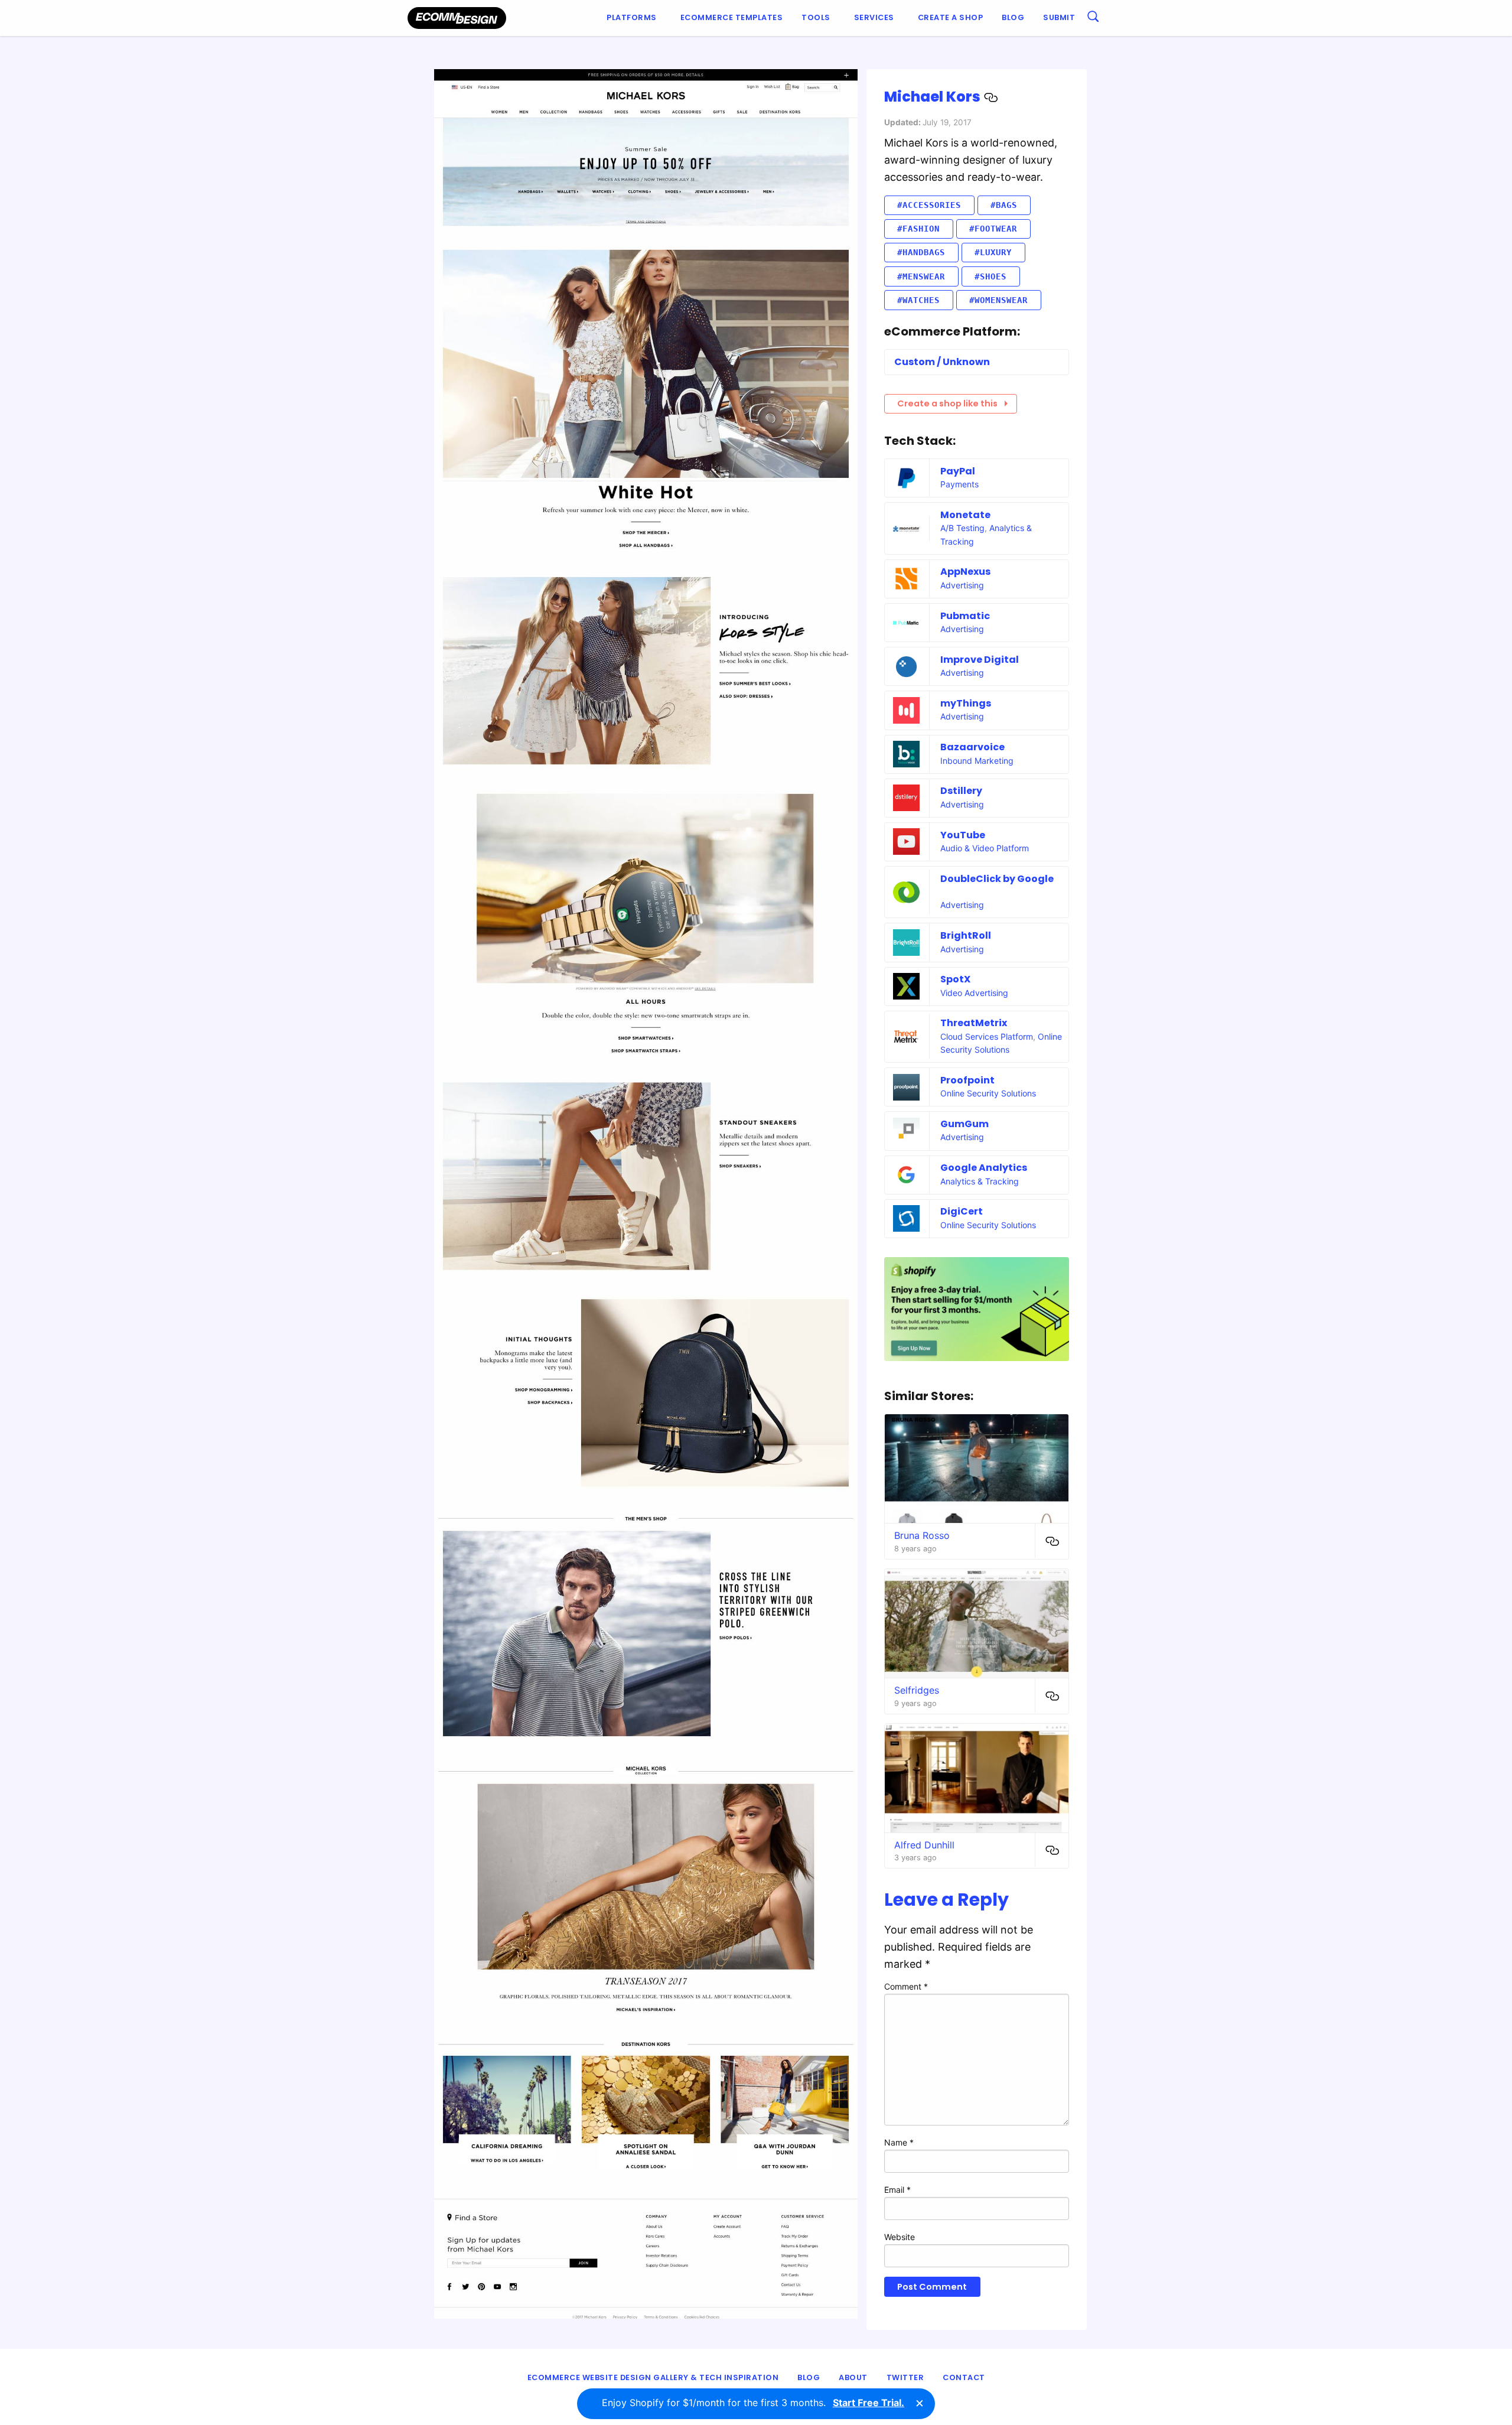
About (853, 2377)
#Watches (918, 300)
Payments (959, 484)
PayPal (958, 471)
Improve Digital (980, 660)
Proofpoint (967, 1080)
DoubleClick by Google (997, 879)
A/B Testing (962, 528)
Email (897, 2190)
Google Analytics (984, 1168)
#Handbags (921, 252)
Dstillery (961, 791)
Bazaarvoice (972, 747)
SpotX (955, 979)
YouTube (963, 835)
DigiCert (962, 1211)
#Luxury (993, 252)
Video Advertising (974, 993)
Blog (1013, 17)
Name (899, 2142)
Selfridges (917, 1690)
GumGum (964, 1124)
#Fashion (918, 229)
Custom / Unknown (942, 362)
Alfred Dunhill (924, 1845)
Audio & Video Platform (985, 848)
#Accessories (929, 205)
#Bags (1004, 205)
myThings (966, 703)
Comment (906, 1986)
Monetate (965, 515)
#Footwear (993, 229)
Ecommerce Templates (732, 17)
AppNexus (965, 572)
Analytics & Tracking (980, 1181)
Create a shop (951, 17)
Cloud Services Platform (987, 1036)
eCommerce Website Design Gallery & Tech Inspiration (653, 2377)
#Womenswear (998, 300)
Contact (964, 2377)
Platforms (632, 17)
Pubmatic (965, 616)
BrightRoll (966, 935)
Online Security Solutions (988, 1093)
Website (900, 2237)
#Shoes (990, 276)
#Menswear (921, 276)
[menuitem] (634, 18)
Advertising (962, 585)
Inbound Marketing (977, 761)
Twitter (905, 2377)
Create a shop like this (947, 403)
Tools (816, 17)
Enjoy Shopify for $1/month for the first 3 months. (753, 2403)
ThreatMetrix (974, 1023)
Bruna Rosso (922, 1535)
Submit (1059, 17)
